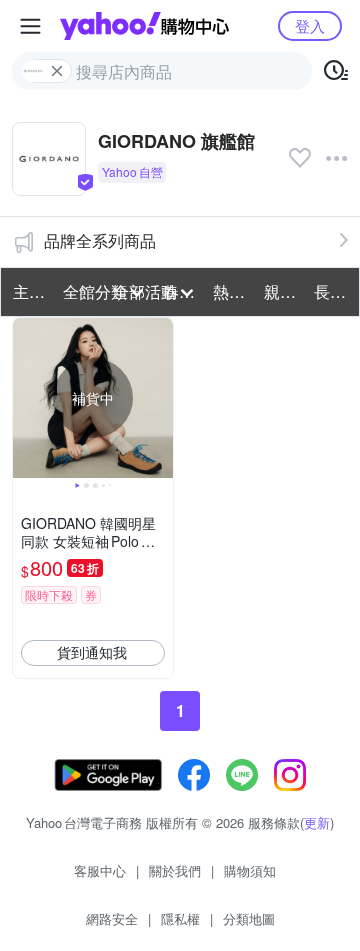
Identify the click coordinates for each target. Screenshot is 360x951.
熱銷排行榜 (232, 291)
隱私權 (180, 918)
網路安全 (112, 918)
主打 (29, 291)
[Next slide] (160, 398)
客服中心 (100, 870)
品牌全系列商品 (100, 240)
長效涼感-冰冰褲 (333, 291)
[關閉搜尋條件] (57, 71)
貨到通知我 (92, 652)
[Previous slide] (26, 398)
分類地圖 (249, 918)
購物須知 (250, 870)
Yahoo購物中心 (144, 26)
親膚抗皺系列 (283, 291)
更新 (317, 822)
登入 (310, 25)
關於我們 (175, 870)
